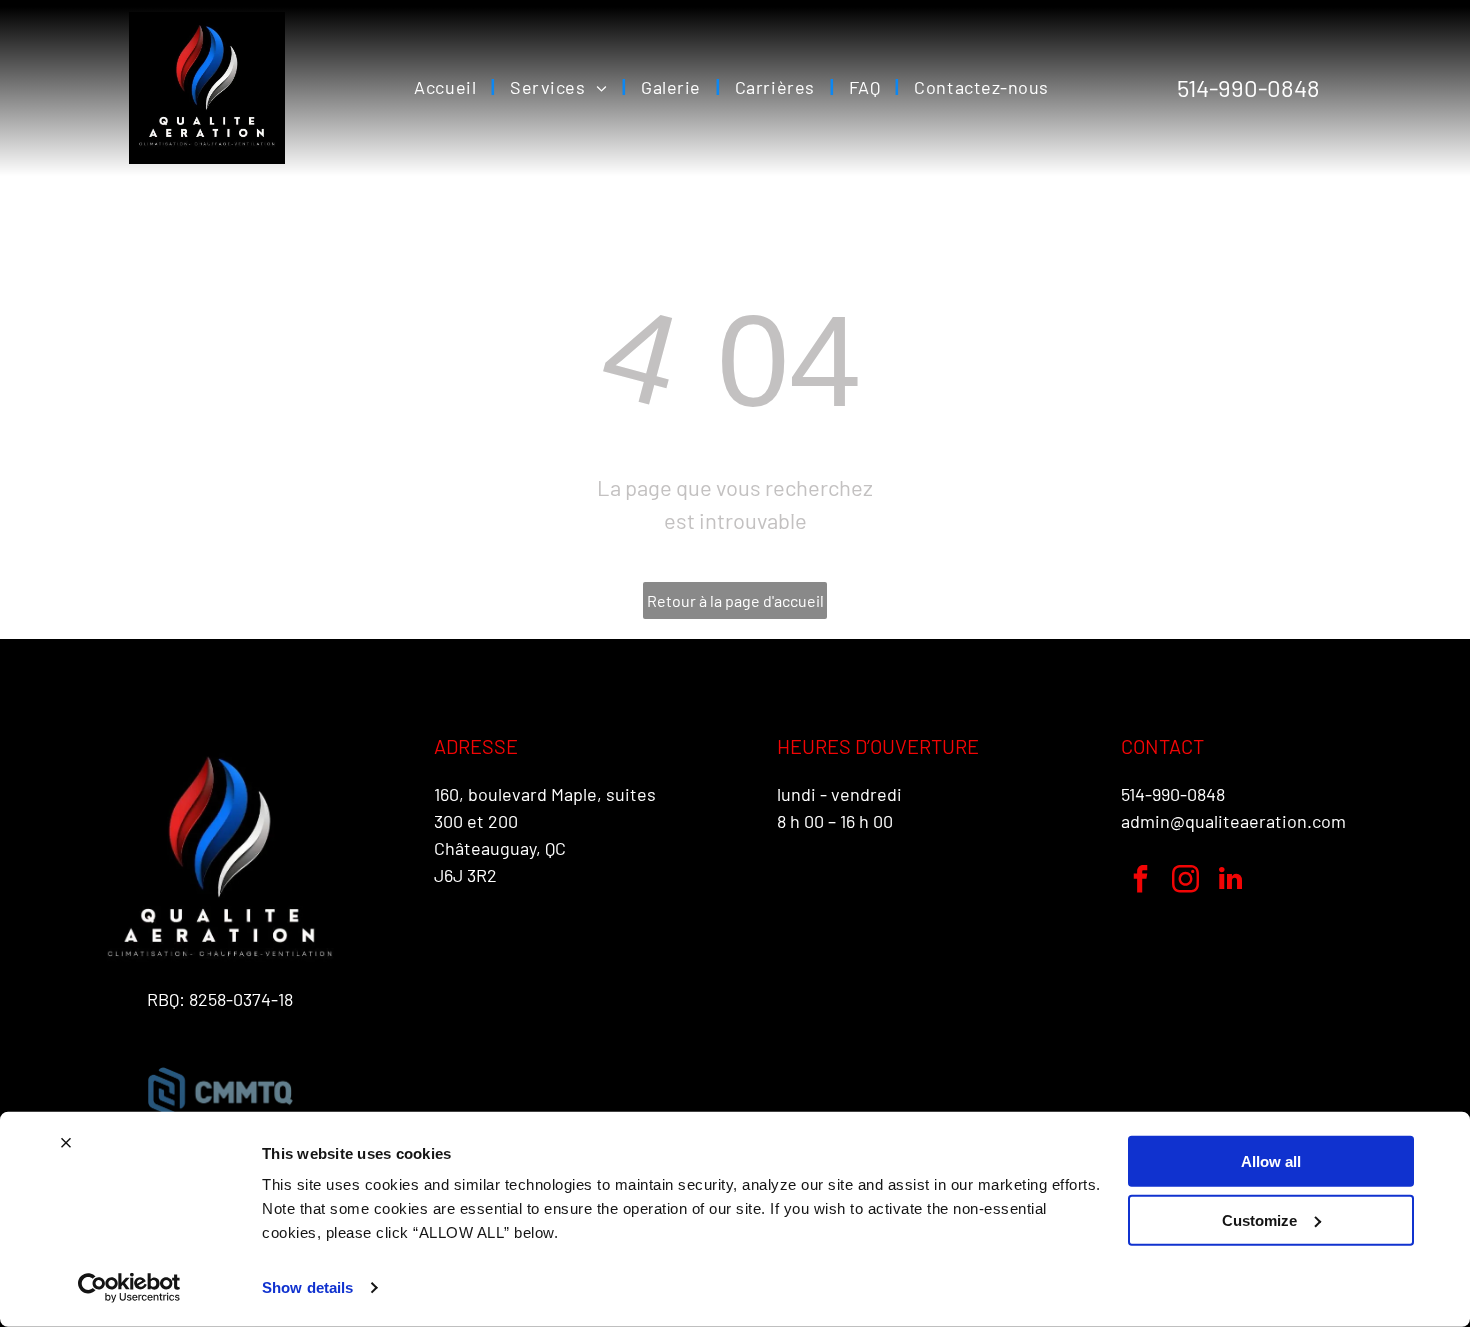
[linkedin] (1231, 881)
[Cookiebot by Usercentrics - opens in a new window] (129, 1288)
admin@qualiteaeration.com (1233, 821)
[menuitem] (447, 88)
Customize (1259, 1219)
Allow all (1271, 1161)
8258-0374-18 (241, 999)
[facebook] (1141, 881)
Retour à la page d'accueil (735, 600)
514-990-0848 (1173, 794)
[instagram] (1186, 881)
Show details (307, 1287)
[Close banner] (66, 1143)
